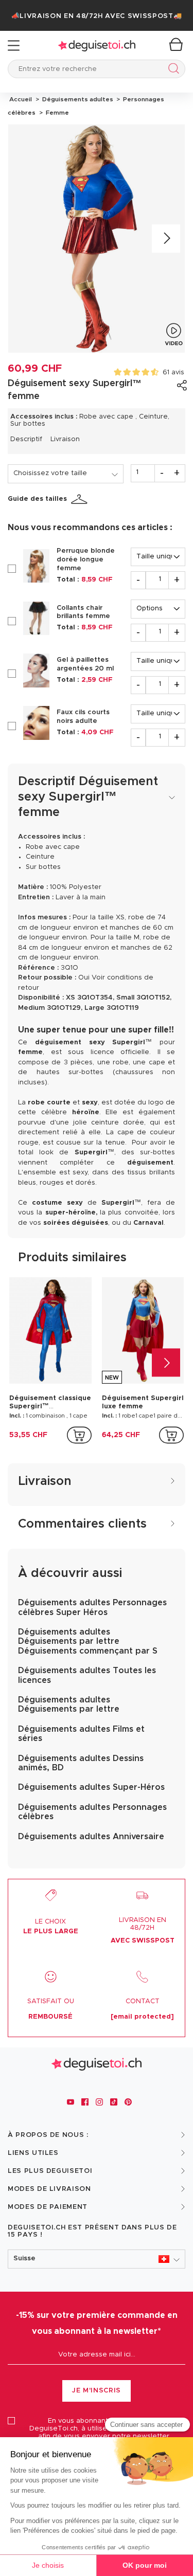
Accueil (21, 99)
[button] (97, 2259)
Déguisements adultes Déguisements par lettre (69, 1704)
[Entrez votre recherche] (172, 70)
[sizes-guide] (81, 499)
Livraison (65, 439)
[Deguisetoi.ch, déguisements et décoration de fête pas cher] (97, 46)
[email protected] (142, 2017)
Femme (56, 113)
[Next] (166, 238)
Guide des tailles (37, 499)
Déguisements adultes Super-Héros (91, 1787)
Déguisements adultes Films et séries (81, 1734)
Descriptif (26, 439)
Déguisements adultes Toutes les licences (87, 1675)
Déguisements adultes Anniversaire (91, 1837)
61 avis (173, 373)
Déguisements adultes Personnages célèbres (92, 1812)
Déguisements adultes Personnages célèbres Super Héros (92, 1607)
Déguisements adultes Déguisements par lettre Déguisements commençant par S (88, 1641)
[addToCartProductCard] (79, 1435)
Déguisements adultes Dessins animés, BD (81, 1763)
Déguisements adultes (77, 99)
